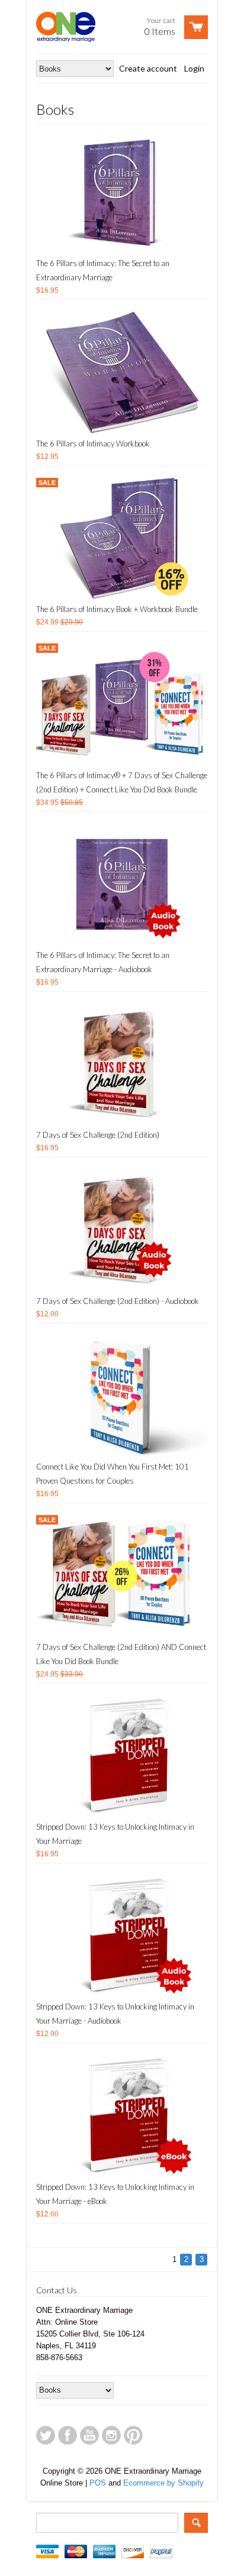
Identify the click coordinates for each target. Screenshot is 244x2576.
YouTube (89, 2435)
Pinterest (133, 2435)
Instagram (111, 2435)
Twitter (46, 2435)
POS (98, 2483)
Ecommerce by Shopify (163, 2483)
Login (194, 68)
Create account (148, 68)
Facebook (68, 2435)
